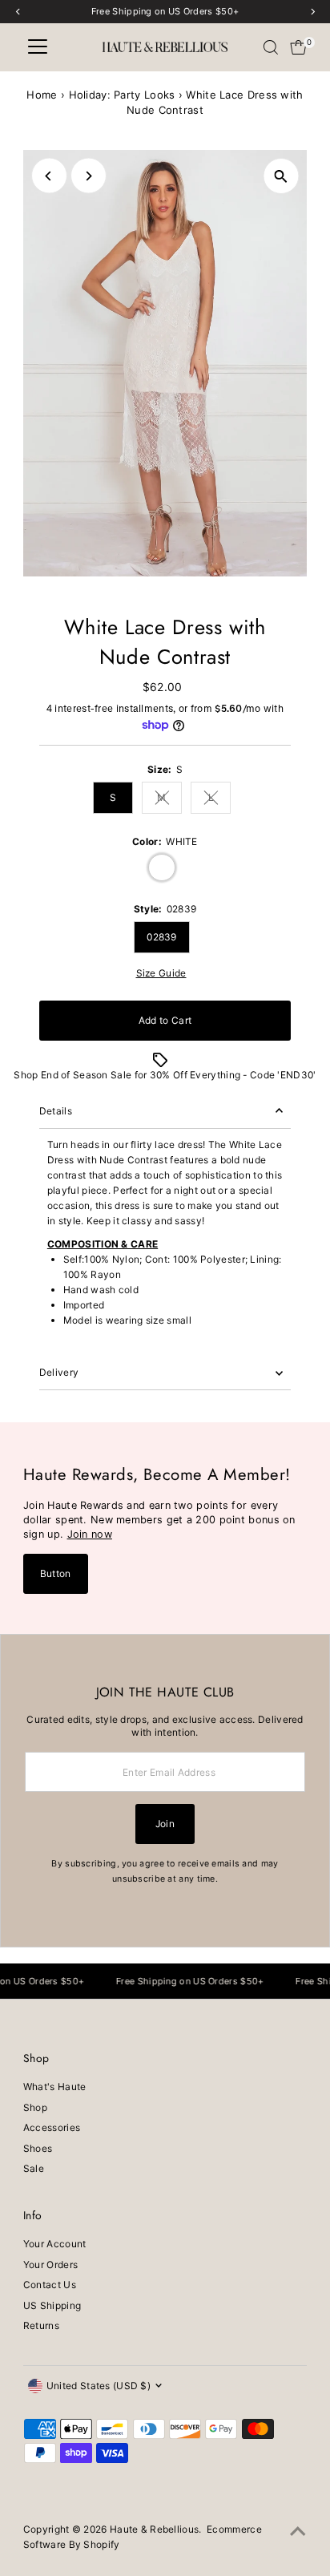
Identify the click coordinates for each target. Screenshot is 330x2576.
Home (42, 95)
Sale (34, 2168)
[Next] (89, 176)
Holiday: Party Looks (122, 95)
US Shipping (52, 2305)
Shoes (38, 2148)
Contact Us (50, 2285)
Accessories (52, 2127)
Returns (41, 2325)
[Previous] (49, 176)
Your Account (55, 2244)
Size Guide (161, 973)
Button (56, 1573)
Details (56, 1111)
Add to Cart (165, 1020)
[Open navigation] (38, 47)
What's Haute (55, 2087)
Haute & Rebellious (154, 2529)
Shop (35, 2107)
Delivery (59, 1372)
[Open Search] (271, 47)
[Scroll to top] (298, 2532)
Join (165, 1824)
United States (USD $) (99, 2386)
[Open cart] (298, 47)
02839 (162, 937)
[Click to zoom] (281, 176)
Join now (90, 1534)
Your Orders (50, 2265)
